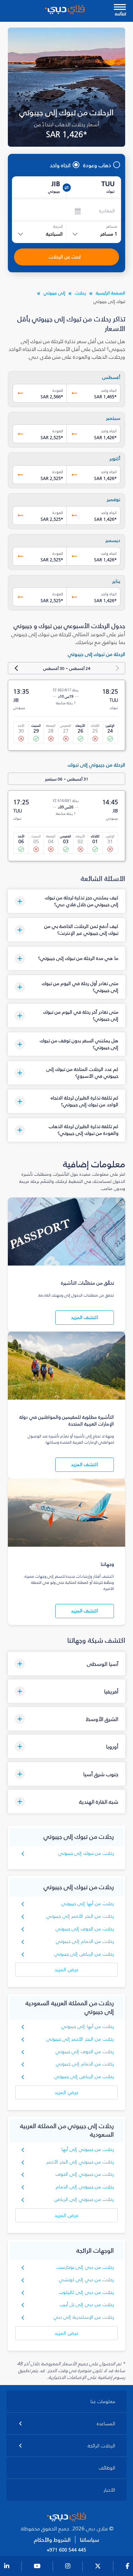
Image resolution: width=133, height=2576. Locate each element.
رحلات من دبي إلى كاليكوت (86, 2292)
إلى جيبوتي (54, 293)
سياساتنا (90, 2540)
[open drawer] (120, 8)
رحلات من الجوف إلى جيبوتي (85, 1929)
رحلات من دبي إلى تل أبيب (87, 2305)
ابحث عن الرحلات (65, 257)
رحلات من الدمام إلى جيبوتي (85, 1941)
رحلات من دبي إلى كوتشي (86, 2280)
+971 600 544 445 (66, 2550)
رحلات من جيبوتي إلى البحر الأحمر (80, 2162)
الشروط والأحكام (52, 2540)
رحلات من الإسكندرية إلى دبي (84, 2317)
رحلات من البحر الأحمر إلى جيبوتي (80, 1916)
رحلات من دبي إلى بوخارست (85, 2267)
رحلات (80, 293)
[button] (66, 901)
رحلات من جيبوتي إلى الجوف (85, 2174)
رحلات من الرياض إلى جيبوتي (84, 1954)
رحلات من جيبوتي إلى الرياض (84, 2199)
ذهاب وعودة (97, 165)
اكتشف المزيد (85, 1317)
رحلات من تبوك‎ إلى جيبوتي (86, 1853)
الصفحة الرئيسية (110, 293)
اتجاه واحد (60, 165)
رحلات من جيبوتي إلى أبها (88, 2149)
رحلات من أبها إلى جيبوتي (88, 1904)
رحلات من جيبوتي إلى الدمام (85, 2187)
